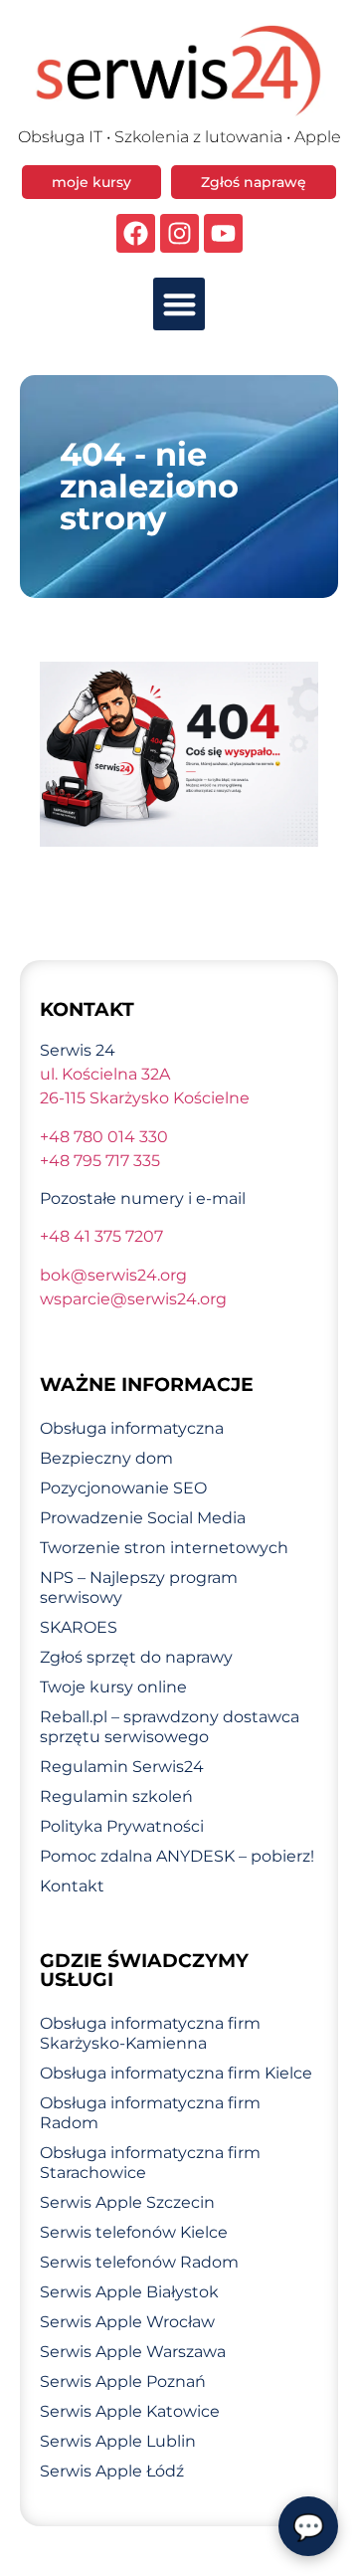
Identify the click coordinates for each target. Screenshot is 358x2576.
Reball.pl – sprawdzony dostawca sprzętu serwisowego (170, 1727)
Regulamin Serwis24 (122, 1767)
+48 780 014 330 (104, 1137)
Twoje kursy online (113, 1687)
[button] (179, 304)
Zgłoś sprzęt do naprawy (136, 1657)
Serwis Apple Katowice (130, 2411)
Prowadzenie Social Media (143, 1518)
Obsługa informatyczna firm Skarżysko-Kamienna (150, 2033)
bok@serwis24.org (113, 1275)
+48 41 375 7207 (101, 1236)
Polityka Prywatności (122, 1826)
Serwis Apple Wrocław (127, 2322)
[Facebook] (136, 233)
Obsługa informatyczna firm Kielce (176, 2073)
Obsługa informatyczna (132, 1428)
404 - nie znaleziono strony (149, 486)
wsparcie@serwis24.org (133, 1299)
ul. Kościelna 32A (105, 1074)
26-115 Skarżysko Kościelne (145, 1098)
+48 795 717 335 (100, 1161)
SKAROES (79, 1627)
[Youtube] (223, 233)
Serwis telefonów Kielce (134, 2232)
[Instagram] (179, 233)
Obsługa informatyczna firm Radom (150, 2113)
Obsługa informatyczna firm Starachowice (150, 2163)
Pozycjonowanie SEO (123, 1488)
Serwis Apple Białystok (129, 2292)
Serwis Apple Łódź (112, 2471)
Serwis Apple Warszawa (133, 2352)
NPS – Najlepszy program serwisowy (139, 1587)
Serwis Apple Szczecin (127, 2202)
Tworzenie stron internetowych (164, 1548)
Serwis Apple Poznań (123, 2381)
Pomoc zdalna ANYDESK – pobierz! (177, 1856)
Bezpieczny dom (106, 1458)
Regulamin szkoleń (116, 1796)
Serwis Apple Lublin (118, 2441)
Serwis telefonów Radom (139, 2262)
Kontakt (72, 1886)
